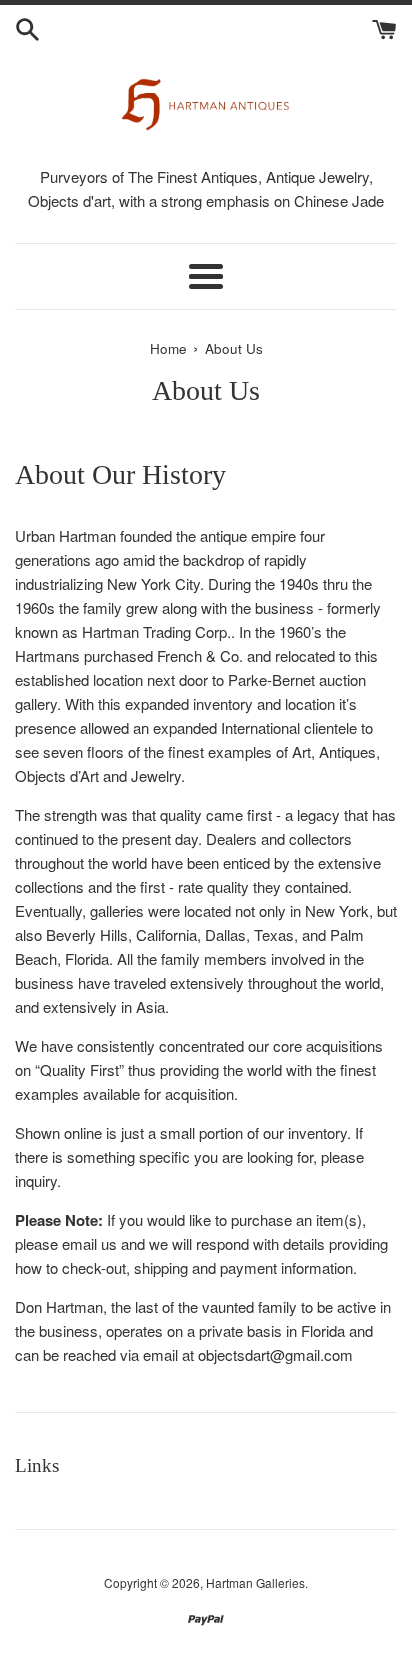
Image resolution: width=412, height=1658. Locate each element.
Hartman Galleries (255, 1582)
